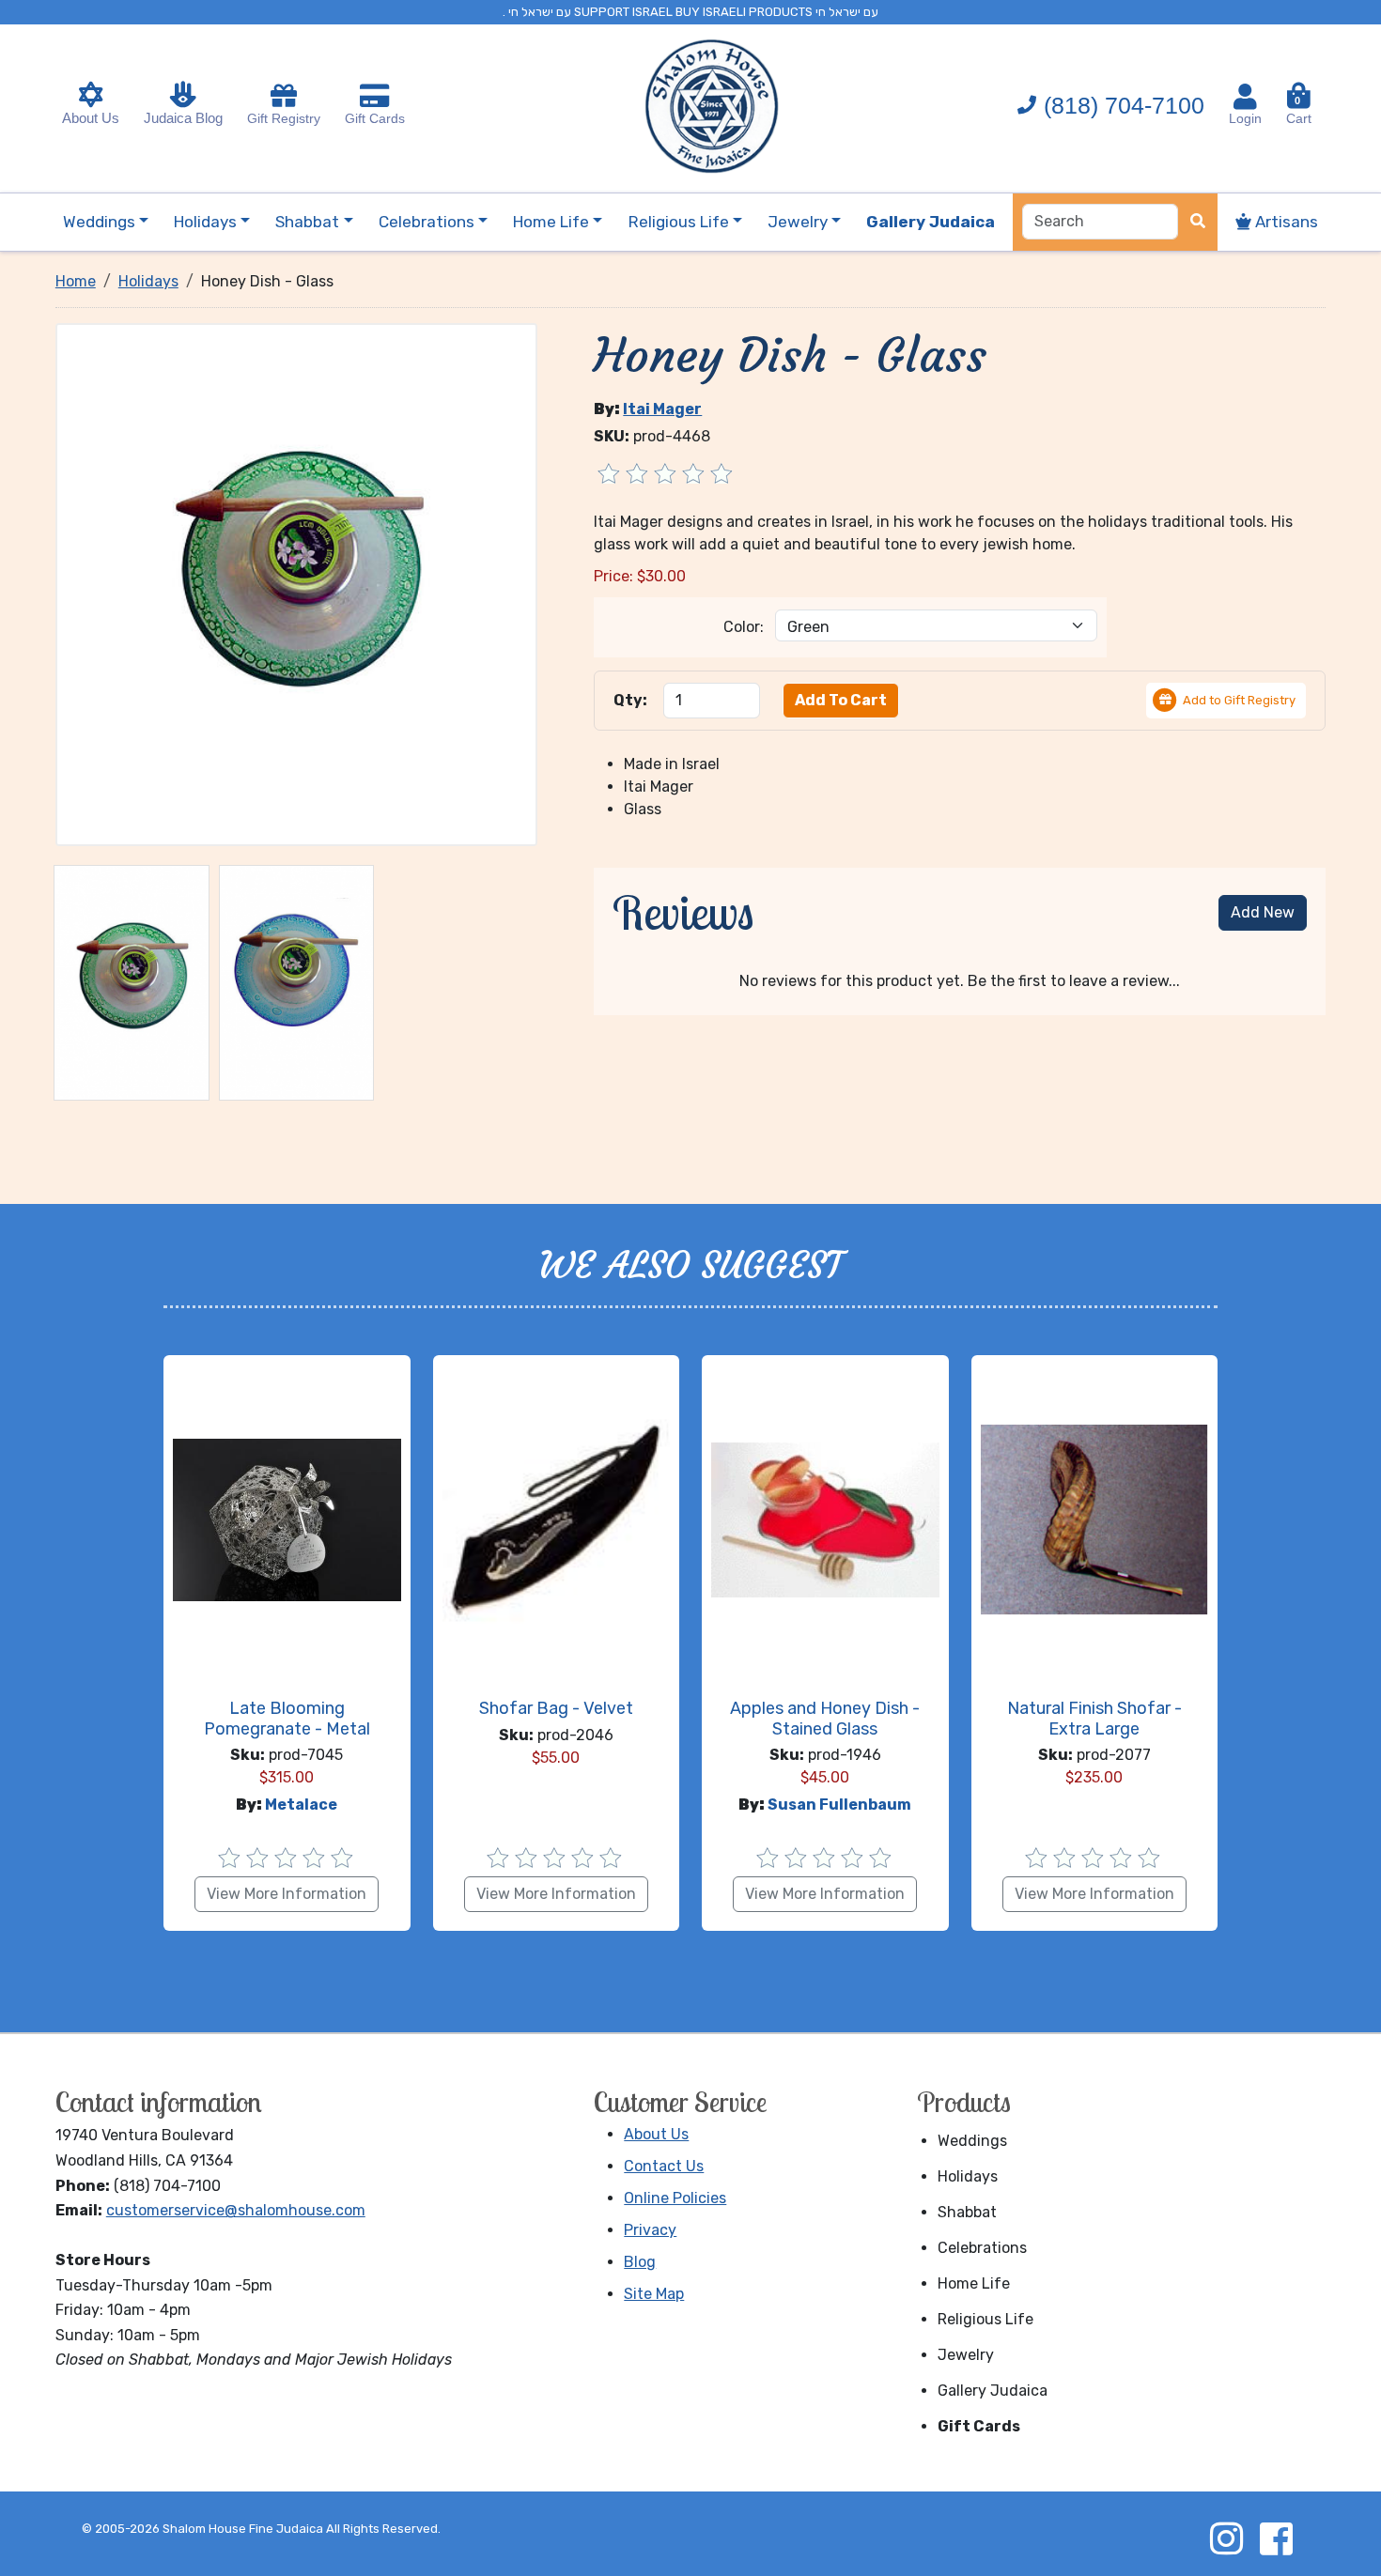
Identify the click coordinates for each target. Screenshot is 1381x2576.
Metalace (301, 1805)
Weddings (972, 2141)
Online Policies (675, 2198)
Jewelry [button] (798, 222)
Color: (744, 627)
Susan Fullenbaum (839, 1805)
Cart (1299, 110)
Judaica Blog (183, 118)
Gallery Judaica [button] (931, 222)
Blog (640, 2262)
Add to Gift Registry (1239, 700)
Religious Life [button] (679, 222)
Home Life (974, 2283)
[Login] (1245, 97)
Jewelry (966, 2355)
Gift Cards (375, 118)
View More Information (287, 1894)
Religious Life (985, 2319)
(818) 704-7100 (1124, 105)
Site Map (654, 2294)
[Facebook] (1276, 2538)
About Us (91, 118)
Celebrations (982, 2248)
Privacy (650, 2230)
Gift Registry (284, 118)
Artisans (1285, 222)
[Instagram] (1226, 2538)
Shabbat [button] (307, 222)
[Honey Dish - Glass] (297, 584)
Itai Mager (662, 409)
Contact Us (664, 2166)
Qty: (630, 700)
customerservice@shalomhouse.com (236, 2210)
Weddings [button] (99, 222)
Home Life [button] (551, 222)
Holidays (968, 2176)
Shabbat (967, 2212)
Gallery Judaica (993, 2391)
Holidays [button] (205, 222)
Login (1245, 118)
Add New (1263, 912)
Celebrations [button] (427, 222)
